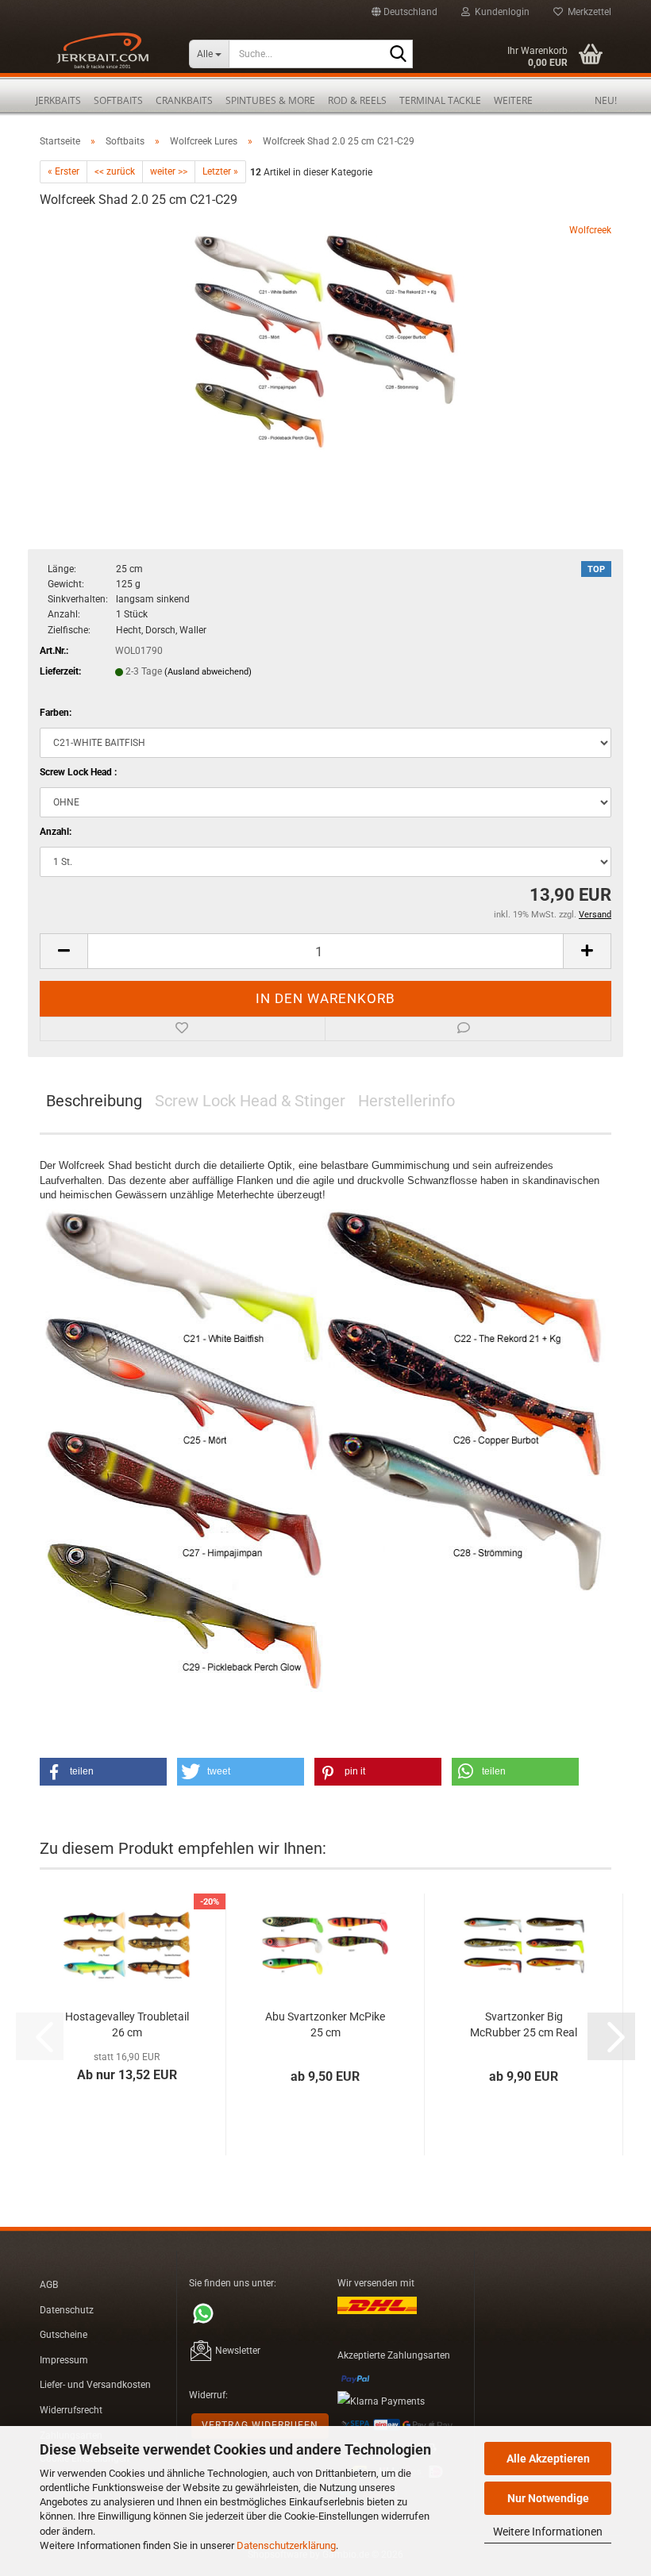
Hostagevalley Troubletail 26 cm (127, 2024)
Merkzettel (587, 12)
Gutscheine (64, 2335)
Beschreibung (94, 1101)
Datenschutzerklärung (286, 2545)
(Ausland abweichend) (208, 672)
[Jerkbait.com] (102, 56)
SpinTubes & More (270, 100)
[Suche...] (398, 55)
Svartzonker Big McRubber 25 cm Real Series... (524, 2025)
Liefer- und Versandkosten (95, 2385)
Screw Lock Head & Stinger (250, 1101)
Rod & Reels (357, 100)
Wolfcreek (590, 230)
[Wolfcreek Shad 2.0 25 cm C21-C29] (325, 342)
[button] (404, 12)
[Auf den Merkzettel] (183, 1029)
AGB (49, 2285)
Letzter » (220, 171)
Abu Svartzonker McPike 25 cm (325, 2024)
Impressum (64, 2360)
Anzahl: (56, 832)
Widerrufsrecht (71, 2410)
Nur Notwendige (548, 2498)
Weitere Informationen (548, 2532)
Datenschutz (67, 2310)
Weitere (513, 100)
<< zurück (115, 171)
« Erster (64, 171)
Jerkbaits (58, 100)
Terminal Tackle (440, 100)
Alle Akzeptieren (548, 2459)
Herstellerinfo (406, 1101)
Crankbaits (184, 100)
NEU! (606, 100)
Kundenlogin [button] (500, 12)
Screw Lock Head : (78, 772)
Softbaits (118, 100)
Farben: (56, 713)
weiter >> (169, 171)
